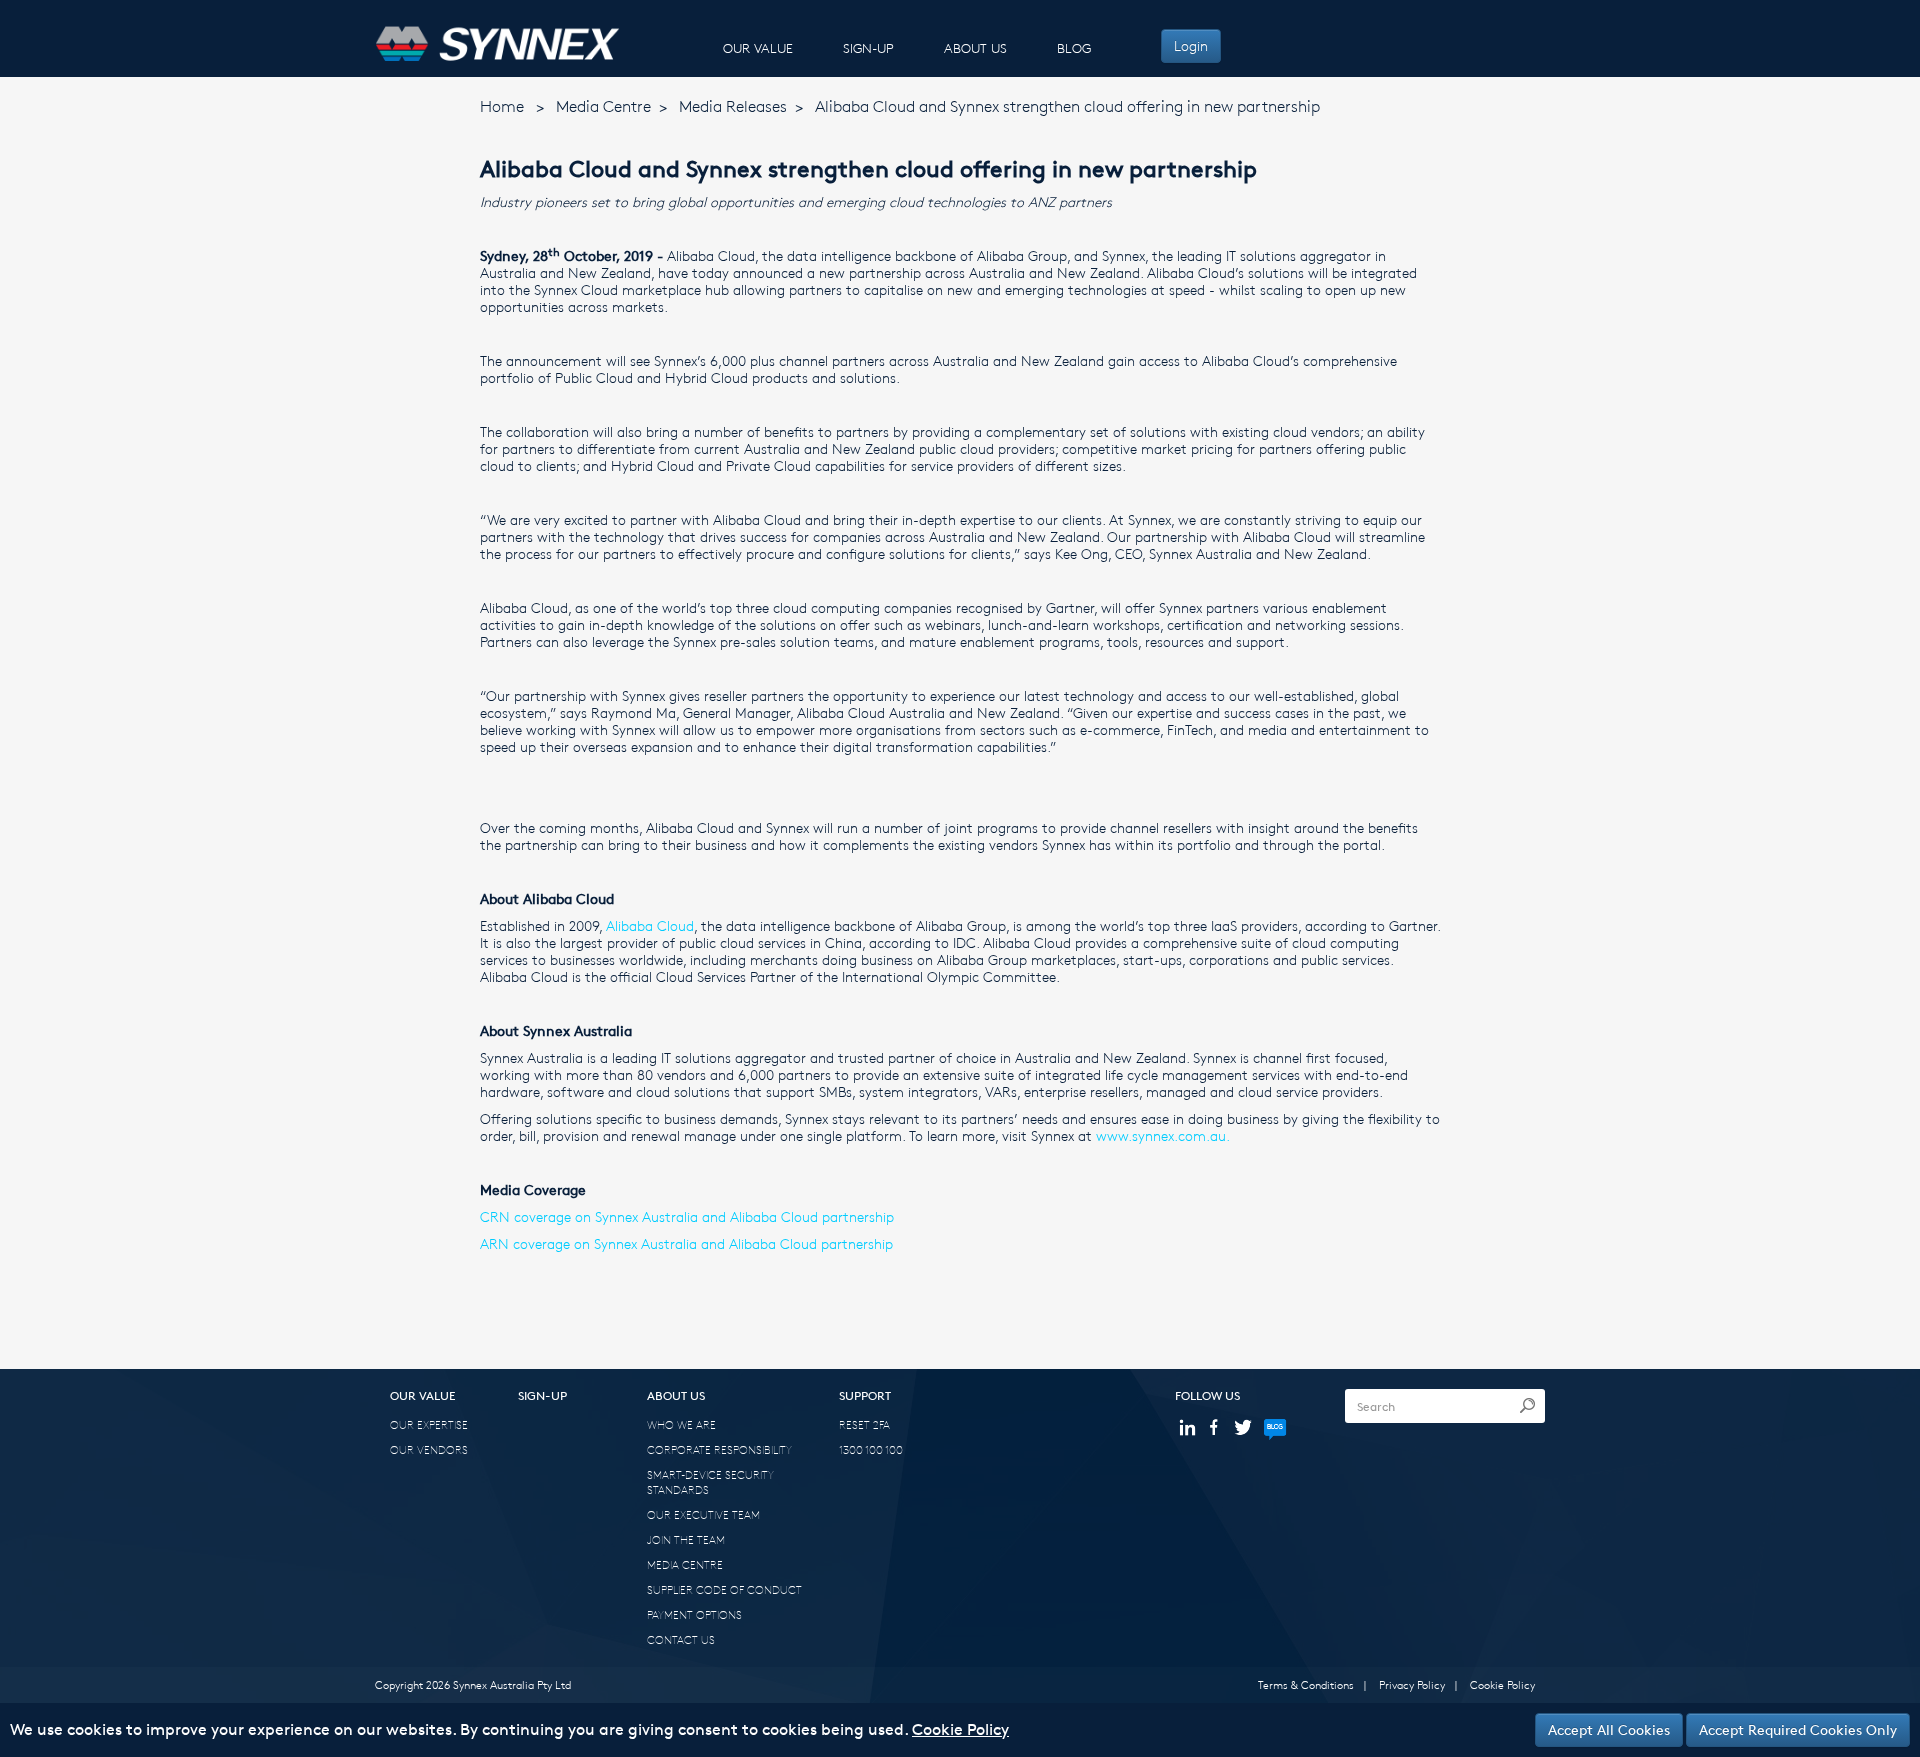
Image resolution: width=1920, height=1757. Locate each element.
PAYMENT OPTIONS (694, 1614)
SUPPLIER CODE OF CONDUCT (724, 1589)
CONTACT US (681, 1639)
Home (502, 106)
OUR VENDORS (429, 1449)
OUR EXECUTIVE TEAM (703, 1514)
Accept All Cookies (1609, 1729)
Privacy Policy (1412, 1684)
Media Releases (733, 106)
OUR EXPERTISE (429, 1424)
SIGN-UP (868, 48)
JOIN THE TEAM (686, 1539)
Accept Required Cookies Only (1798, 1729)
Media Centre (603, 106)
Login (1191, 45)
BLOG (1074, 48)
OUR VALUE (758, 48)
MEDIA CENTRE (685, 1564)
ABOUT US (975, 48)
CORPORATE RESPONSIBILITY (719, 1449)
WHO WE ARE (681, 1424)
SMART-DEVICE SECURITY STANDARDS (710, 1482)
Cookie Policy (1502, 1684)
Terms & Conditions (1306, 1684)
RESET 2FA (864, 1424)
